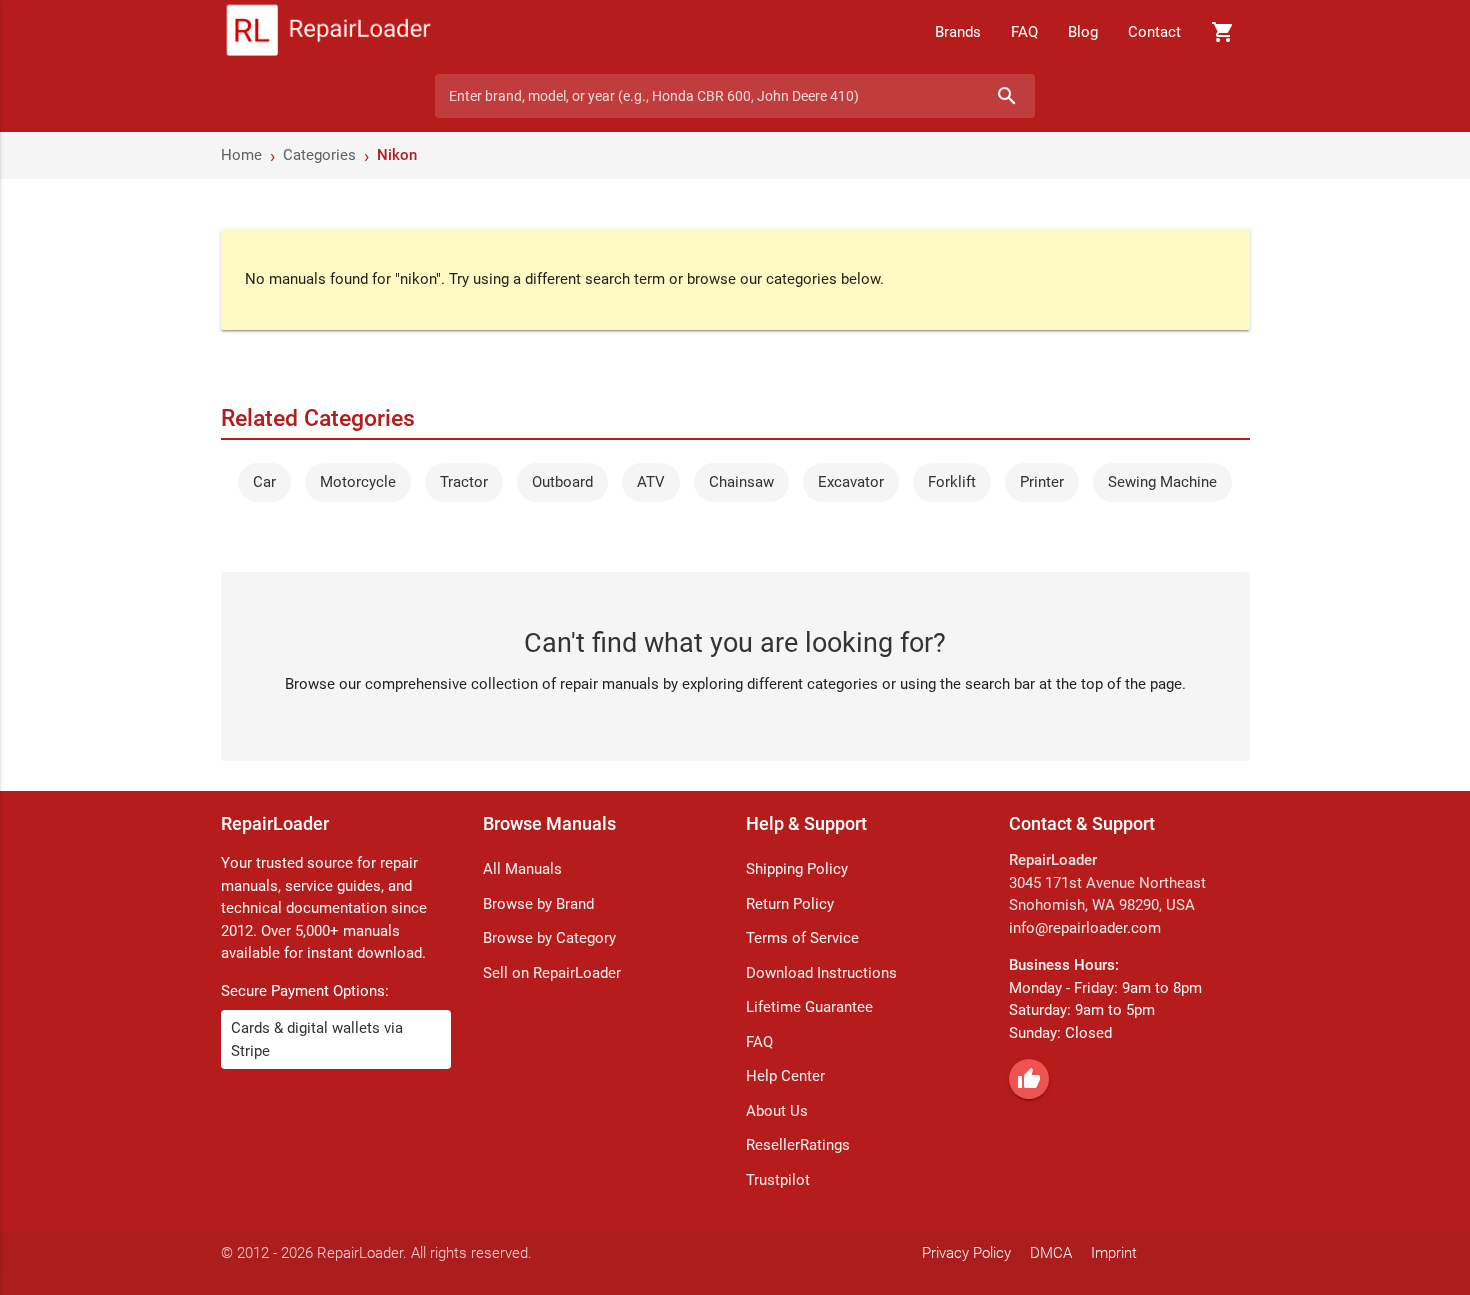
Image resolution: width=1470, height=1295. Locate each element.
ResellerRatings (798, 1145)
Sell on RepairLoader (552, 973)
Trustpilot (778, 1180)
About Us (777, 1111)
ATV (651, 482)
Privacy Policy (966, 1253)
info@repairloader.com (1085, 928)
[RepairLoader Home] (328, 32)
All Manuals (522, 869)
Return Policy (790, 904)
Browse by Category (549, 938)
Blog (1083, 32)
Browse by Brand (538, 904)
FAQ (1024, 32)
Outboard (562, 482)
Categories (319, 155)
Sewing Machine (1162, 482)
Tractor (464, 482)
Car (264, 482)
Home (241, 155)
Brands (958, 32)
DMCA (1051, 1253)
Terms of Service (802, 938)
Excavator (851, 482)
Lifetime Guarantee (809, 1007)
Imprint (1114, 1253)
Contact (1154, 32)
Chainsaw (741, 482)
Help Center (785, 1076)
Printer (1042, 482)
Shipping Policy (797, 869)
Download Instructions (821, 973)
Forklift (952, 482)
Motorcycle (358, 482)
